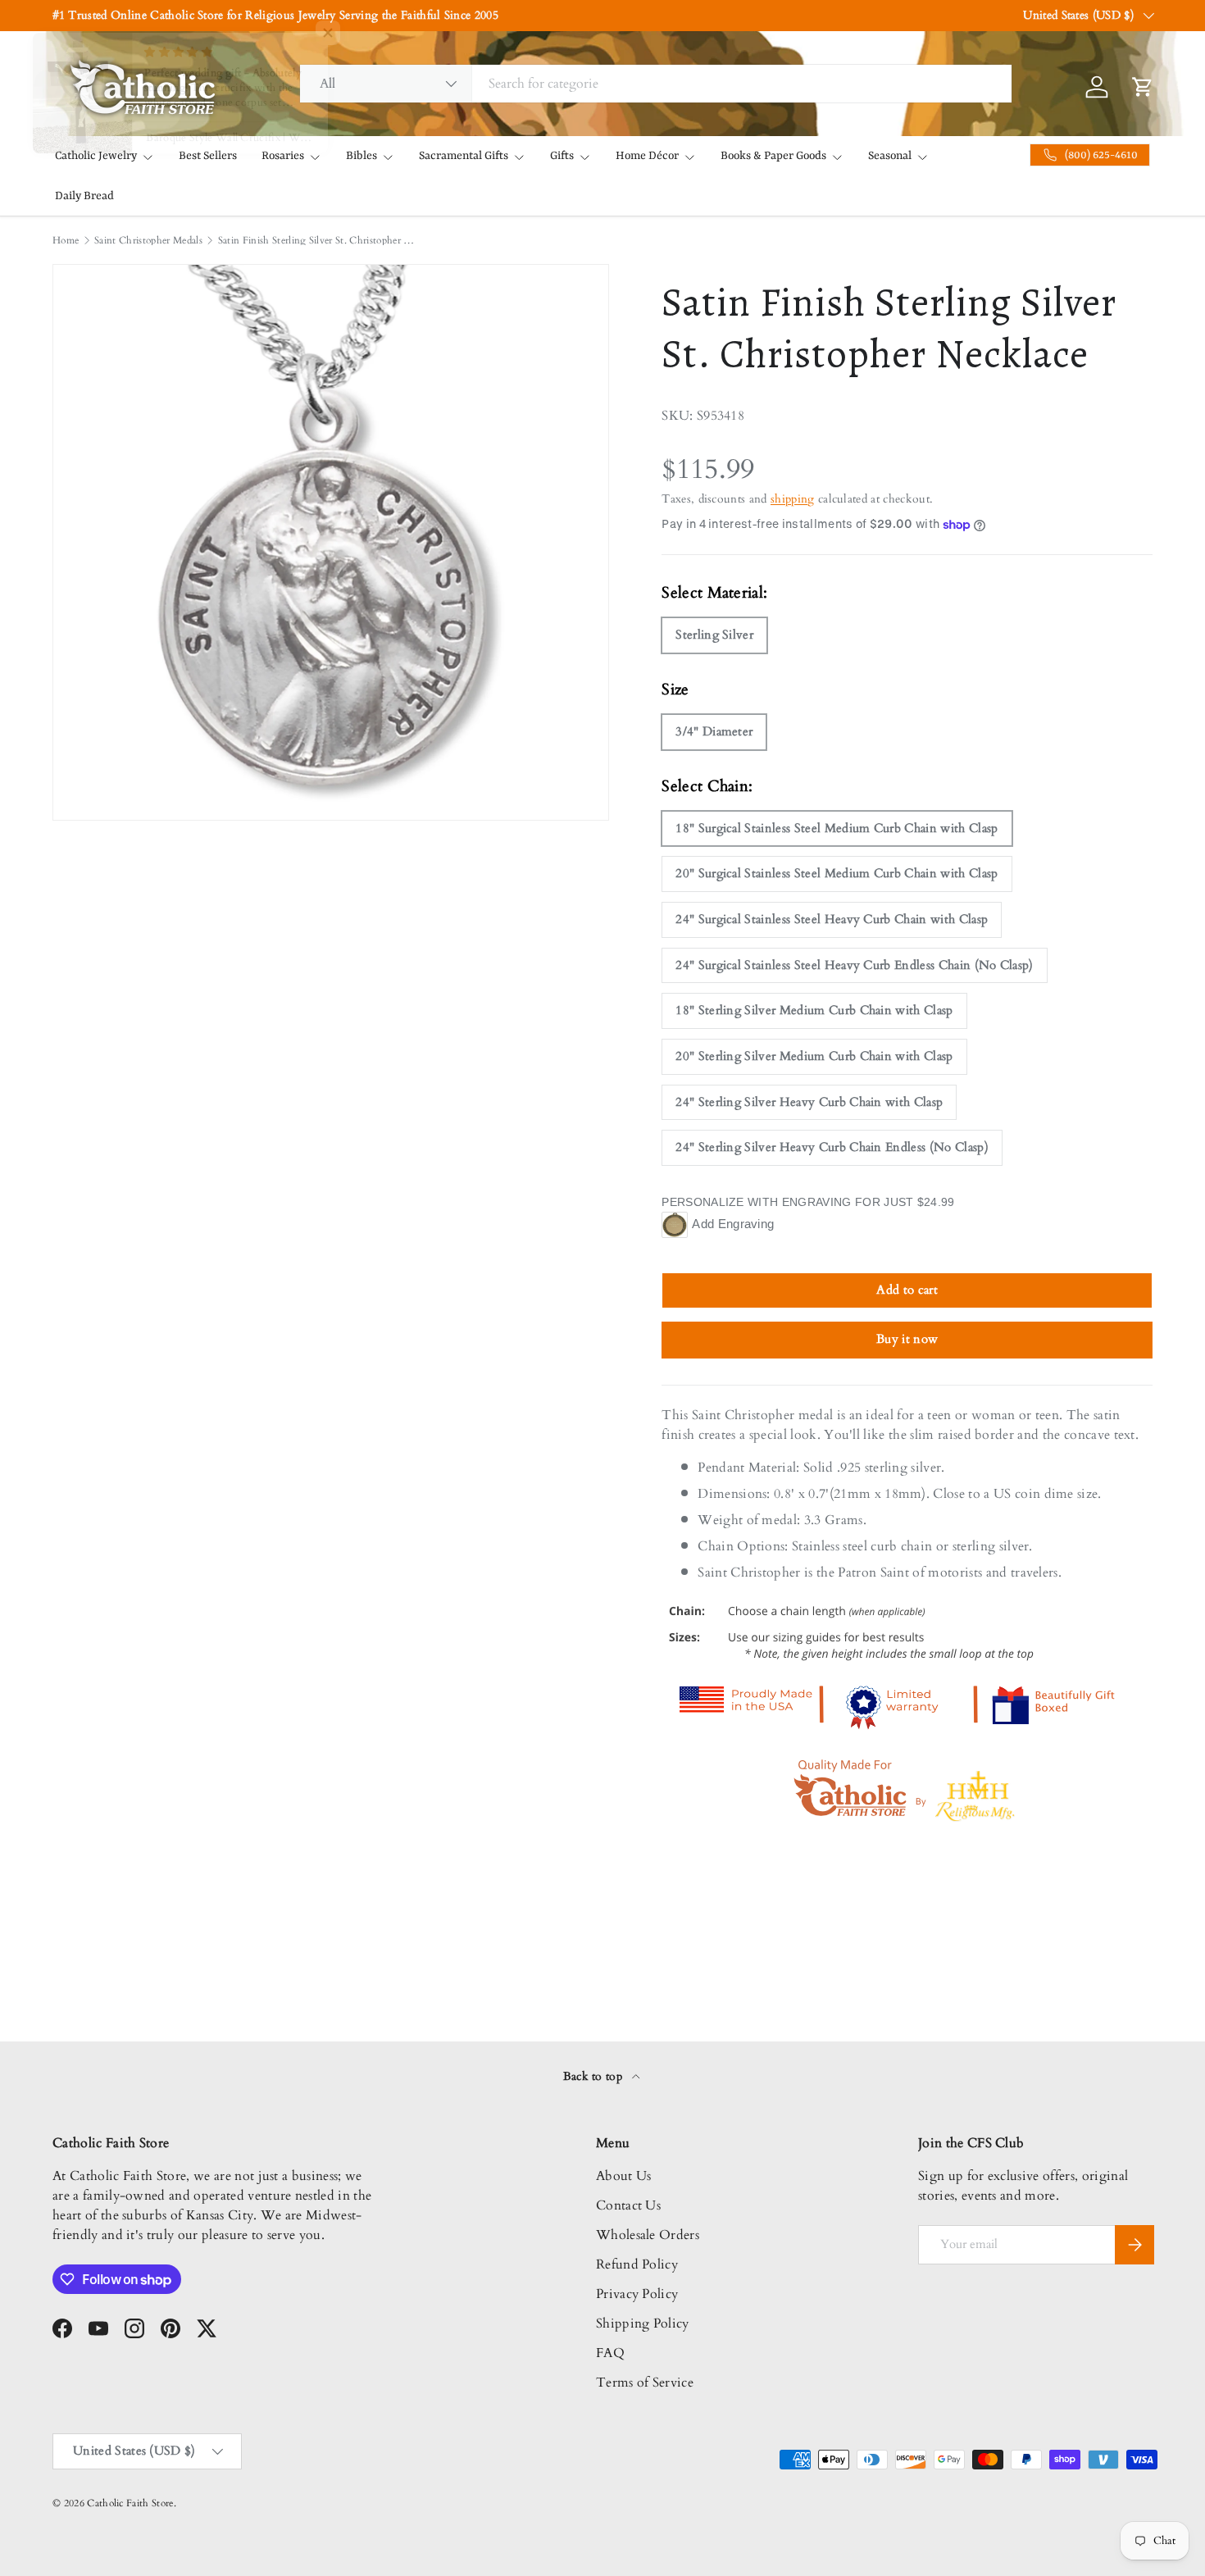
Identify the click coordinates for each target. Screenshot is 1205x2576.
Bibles (361, 156)
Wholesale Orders (648, 2235)
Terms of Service (645, 2383)
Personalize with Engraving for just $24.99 (808, 1202)
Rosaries (283, 156)
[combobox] (656, 84)
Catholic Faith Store (130, 2503)
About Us (624, 2176)
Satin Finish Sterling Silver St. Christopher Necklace (316, 240)
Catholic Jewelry (96, 156)
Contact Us (628, 2205)
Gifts (562, 156)
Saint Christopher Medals (148, 240)
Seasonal (890, 156)
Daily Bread (84, 196)
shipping (793, 499)
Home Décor (647, 156)
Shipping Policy (643, 2323)
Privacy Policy (637, 2294)
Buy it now (907, 1339)
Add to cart (907, 1290)
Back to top (595, 2076)
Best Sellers (208, 156)
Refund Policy (637, 2264)
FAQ (610, 2353)
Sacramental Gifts (464, 156)
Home (66, 240)
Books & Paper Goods (773, 156)
